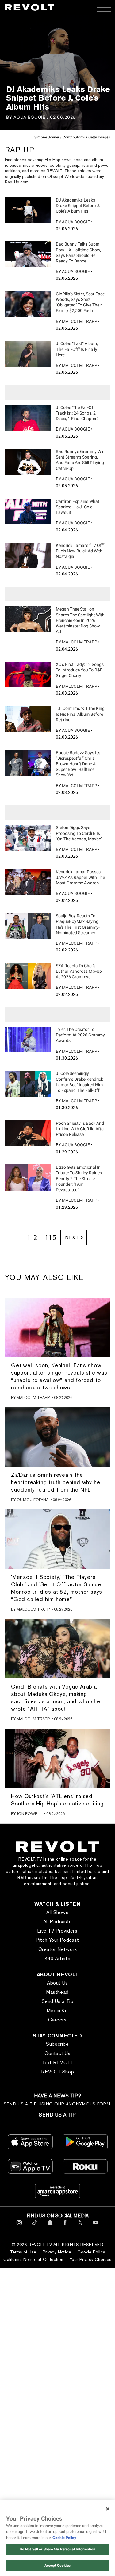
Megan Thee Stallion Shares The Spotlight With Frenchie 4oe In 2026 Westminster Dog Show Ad (80, 620)
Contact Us (57, 2053)
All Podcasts (57, 1922)
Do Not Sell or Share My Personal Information (57, 2549)
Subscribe (57, 2044)
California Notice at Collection (33, 2259)
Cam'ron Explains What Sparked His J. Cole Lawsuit (78, 507)
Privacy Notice (57, 2252)
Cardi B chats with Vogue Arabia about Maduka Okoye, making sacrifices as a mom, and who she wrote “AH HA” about (56, 1698)
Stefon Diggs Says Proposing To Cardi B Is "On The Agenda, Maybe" (79, 833)
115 (50, 1238)
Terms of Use (23, 2252)
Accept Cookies (57, 2566)
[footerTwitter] (80, 2226)
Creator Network (58, 1949)
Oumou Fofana (33, 1500)
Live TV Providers (57, 1931)
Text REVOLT (57, 2063)
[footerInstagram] (19, 2226)
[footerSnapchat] (50, 2226)
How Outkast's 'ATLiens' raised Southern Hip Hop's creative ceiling (57, 1800)
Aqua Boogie (29, 117)
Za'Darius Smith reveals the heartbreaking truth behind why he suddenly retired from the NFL (56, 1482)
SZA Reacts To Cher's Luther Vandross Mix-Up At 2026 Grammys (79, 971)
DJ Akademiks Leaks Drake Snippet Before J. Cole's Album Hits (78, 206)
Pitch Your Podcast (57, 1940)
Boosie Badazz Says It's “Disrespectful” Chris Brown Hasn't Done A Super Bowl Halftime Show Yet (78, 764)
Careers (57, 2020)
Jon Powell (29, 1814)
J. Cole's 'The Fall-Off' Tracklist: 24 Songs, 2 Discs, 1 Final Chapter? (77, 413)
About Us (57, 1983)
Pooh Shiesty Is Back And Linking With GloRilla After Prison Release (80, 1129)
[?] (28, 210)
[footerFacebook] (65, 2226)
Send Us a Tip (58, 2001)
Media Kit (57, 2011)
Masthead (57, 1992)
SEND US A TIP (57, 2115)
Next (72, 1238)
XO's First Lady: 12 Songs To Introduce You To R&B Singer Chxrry (80, 670)
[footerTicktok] (34, 2226)
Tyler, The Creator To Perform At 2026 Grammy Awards (80, 1035)
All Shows (57, 1912)
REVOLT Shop (58, 2072)
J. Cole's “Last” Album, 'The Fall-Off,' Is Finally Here (77, 349)
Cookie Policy (91, 2252)
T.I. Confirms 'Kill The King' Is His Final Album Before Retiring (80, 714)
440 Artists (58, 1959)
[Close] (108, 2509)
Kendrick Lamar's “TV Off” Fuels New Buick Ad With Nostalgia (80, 551)
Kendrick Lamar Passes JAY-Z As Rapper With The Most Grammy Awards (80, 877)
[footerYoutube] (96, 2226)
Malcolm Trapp (80, 321)
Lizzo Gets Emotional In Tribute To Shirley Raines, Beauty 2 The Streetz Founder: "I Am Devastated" (79, 1178)
